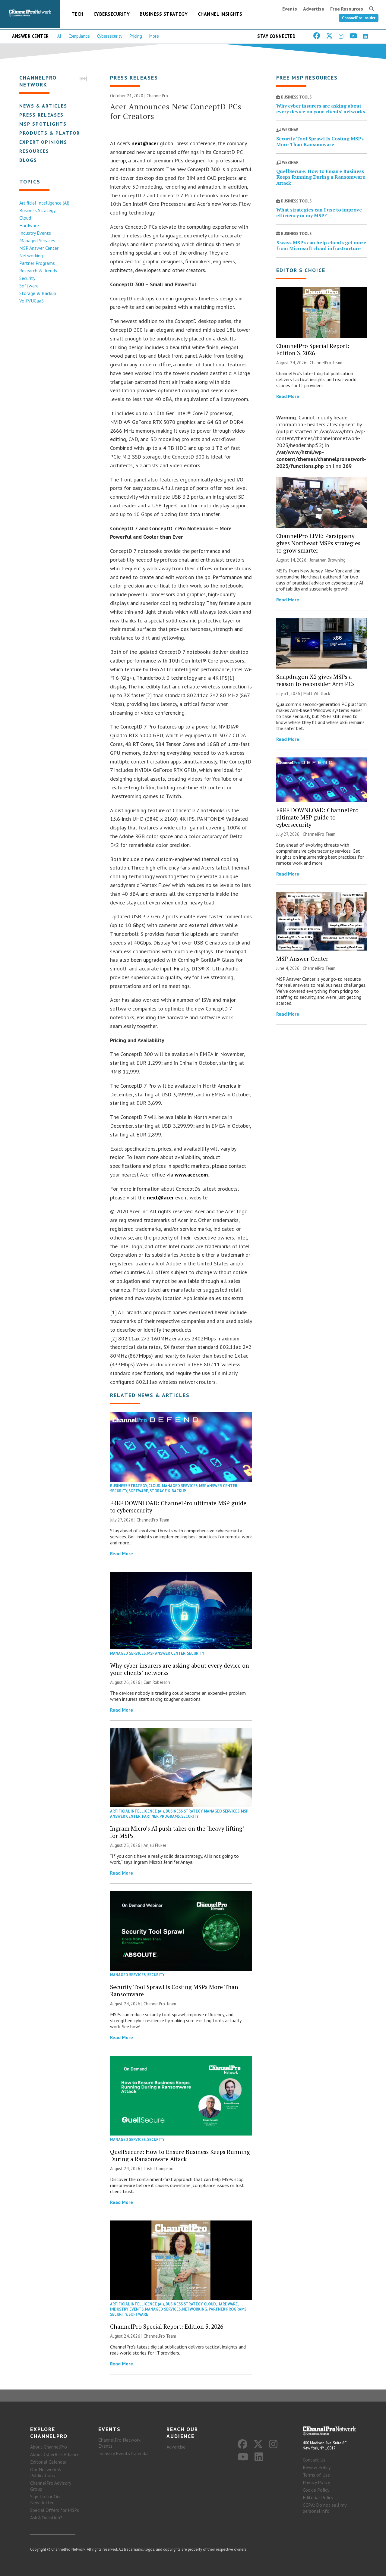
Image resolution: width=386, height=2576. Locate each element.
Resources (34, 151)
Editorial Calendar (48, 2462)
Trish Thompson (158, 2169)
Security (27, 278)
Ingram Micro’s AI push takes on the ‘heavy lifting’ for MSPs (177, 1832)
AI (59, 36)
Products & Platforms (54, 133)
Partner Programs (37, 263)
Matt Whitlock (317, 693)
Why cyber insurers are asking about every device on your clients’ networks (180, 1669)
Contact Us (314, 2460)
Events (290, 9)
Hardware (29, 225)
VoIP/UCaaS (32, 301)
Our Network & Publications (46, 2472)
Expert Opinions (43, 142)
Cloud (25, 218)
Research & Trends (38, 271)
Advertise (314, 9)
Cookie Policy (316, 2490)
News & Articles (43, 106)
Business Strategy (164, 14)
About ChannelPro (49, 2447)
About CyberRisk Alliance (55, 2454)
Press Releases (41, 115)
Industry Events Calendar (124, 2453)
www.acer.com (191, 1175)
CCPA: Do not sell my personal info (324, 2508)
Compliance (79, 36)
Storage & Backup (38, 293)
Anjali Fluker (155, 1845)
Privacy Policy (316, 2482)
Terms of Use (316, 2475)
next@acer (145, 143)
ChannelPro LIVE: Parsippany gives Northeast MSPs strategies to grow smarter (318, 543)
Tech (78, 14)
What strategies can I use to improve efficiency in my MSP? (319, 213)
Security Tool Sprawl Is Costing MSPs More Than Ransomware (174, 1990)
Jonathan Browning (328, 560)
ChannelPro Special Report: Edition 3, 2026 (167, 2326)
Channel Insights (220, 14)
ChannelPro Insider (359, 18)
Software (29, 286)
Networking (31, 255)
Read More (122, 1553)
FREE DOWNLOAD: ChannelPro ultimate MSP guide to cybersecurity (178, 1507)
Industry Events (35, 233)
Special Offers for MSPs (55, 2510)
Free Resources (347, 9)
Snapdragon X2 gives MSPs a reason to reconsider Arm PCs (315, 680)
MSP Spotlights (43, 124)
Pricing (136, 36)
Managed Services (37, 240)
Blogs (28, 160)
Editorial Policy (318, 2497)
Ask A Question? (46, 2518)
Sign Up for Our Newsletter (46, 2499)
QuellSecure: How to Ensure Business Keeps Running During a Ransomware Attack (180, 2155)
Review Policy (317, 2467)
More (154, 36)
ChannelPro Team (153, 1520)
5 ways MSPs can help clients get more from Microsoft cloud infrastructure (321, 245)
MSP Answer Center (39, 248)
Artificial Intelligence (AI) (44, 203)
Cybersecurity (112, 14)
